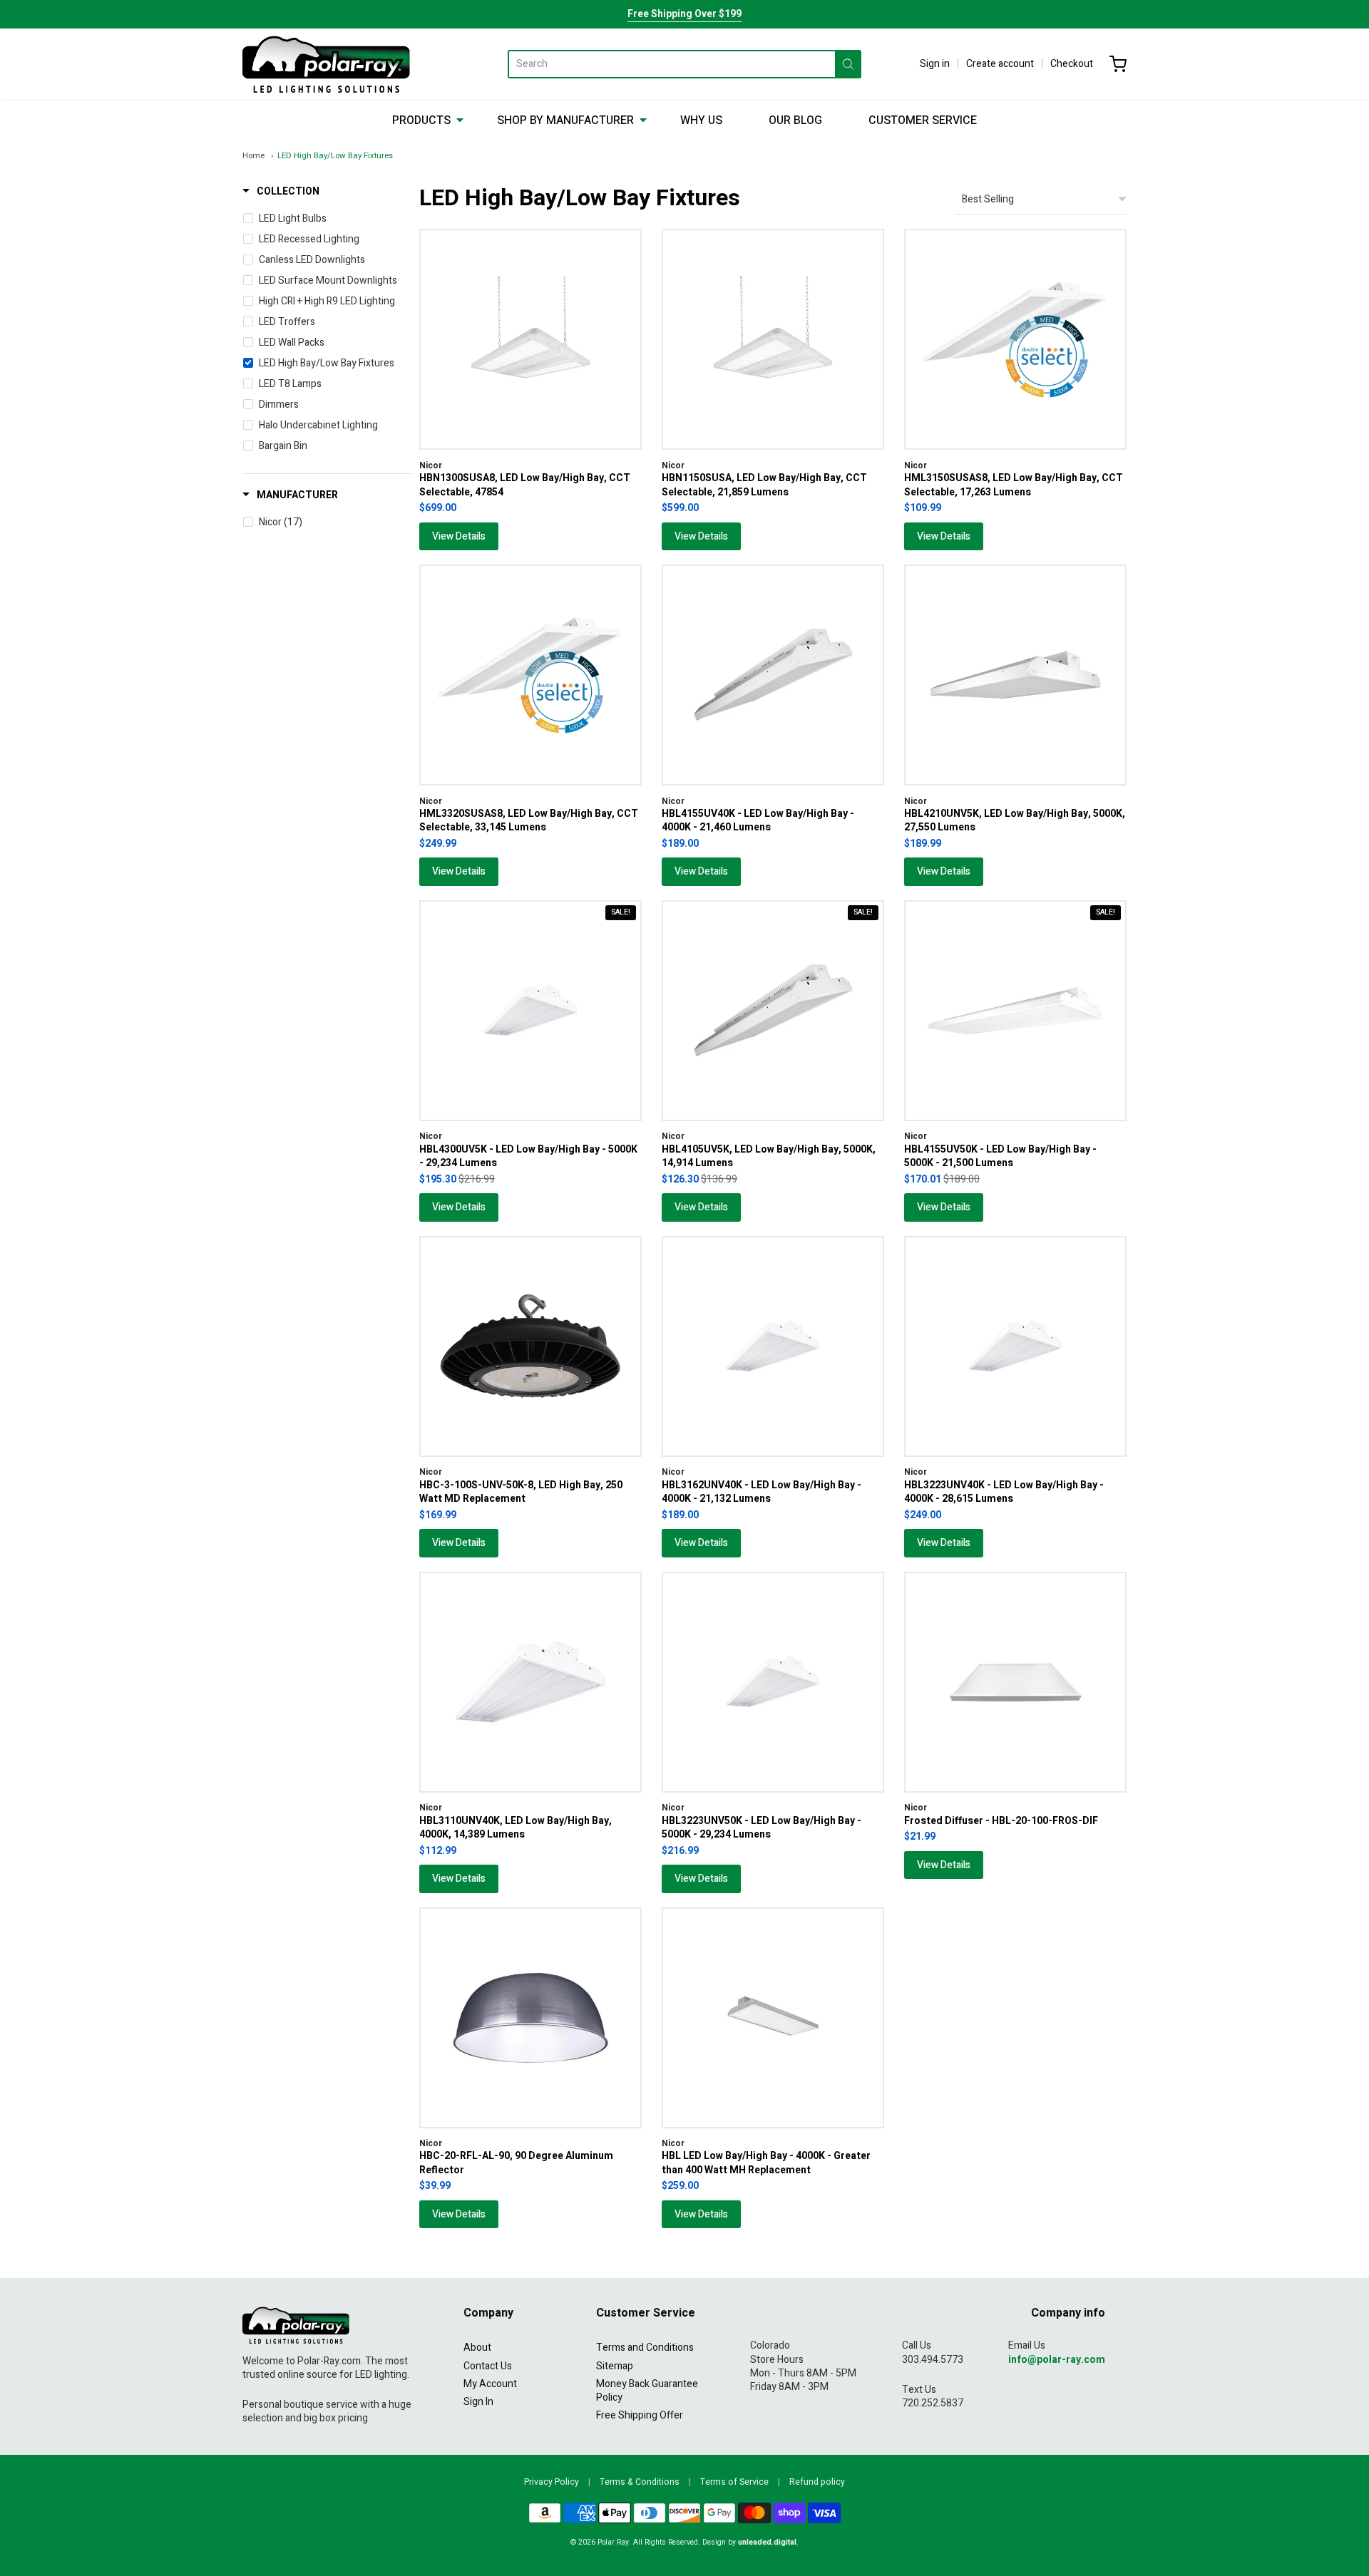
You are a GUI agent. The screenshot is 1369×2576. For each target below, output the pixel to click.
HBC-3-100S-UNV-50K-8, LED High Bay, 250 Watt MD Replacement (521, 1492)
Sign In (478, 2402)
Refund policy (817, 2482)
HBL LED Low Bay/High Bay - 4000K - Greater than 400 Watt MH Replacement (766, 2163)
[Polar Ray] (326, 64)
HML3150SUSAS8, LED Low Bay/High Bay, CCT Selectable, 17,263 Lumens (1014, 485)
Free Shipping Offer (640, 2415)
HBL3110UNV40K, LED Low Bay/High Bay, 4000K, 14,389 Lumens (516, 1828)
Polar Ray (613, 2542)
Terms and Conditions (645, 2348)
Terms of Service (734, 2482)
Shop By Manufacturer (565, 120)
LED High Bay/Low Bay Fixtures (335, 156)
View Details (459, 536)
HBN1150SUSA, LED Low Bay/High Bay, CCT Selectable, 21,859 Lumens (764, 485)
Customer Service (923, 120)
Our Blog (795, 120)
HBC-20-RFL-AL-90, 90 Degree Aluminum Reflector (516, 2163)
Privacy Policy (552, 2482)
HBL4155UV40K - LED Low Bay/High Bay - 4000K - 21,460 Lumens (758, 820)
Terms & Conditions (640, 2482)
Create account (1000, 64)
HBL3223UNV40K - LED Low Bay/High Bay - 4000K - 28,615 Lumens (1004, 1492)
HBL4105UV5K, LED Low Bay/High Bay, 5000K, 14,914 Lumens (769, 1156)
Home (253, 156)
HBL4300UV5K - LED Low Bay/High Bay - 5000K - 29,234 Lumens (528, 1156)
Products (421, 120)
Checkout (1072, 64)
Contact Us (488, 2366)
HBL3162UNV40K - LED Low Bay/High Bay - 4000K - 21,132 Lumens (762, 1492)
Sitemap (615, 2366)
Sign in (935, 64)
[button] (281, 192)
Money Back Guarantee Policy (647, 2391)
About (477, 2348)
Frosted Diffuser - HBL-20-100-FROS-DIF (1001, 1821)
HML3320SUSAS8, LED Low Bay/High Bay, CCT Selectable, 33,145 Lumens (529, 820)
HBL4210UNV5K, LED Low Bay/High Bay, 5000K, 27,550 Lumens (1015, 820)
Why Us (701, 120)
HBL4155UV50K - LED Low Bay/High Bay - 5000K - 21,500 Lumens (1000, 1156)
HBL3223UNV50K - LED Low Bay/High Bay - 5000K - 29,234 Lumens (762, 1828)
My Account (490, 2384)
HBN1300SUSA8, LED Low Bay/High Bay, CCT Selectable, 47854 (525, 485)
